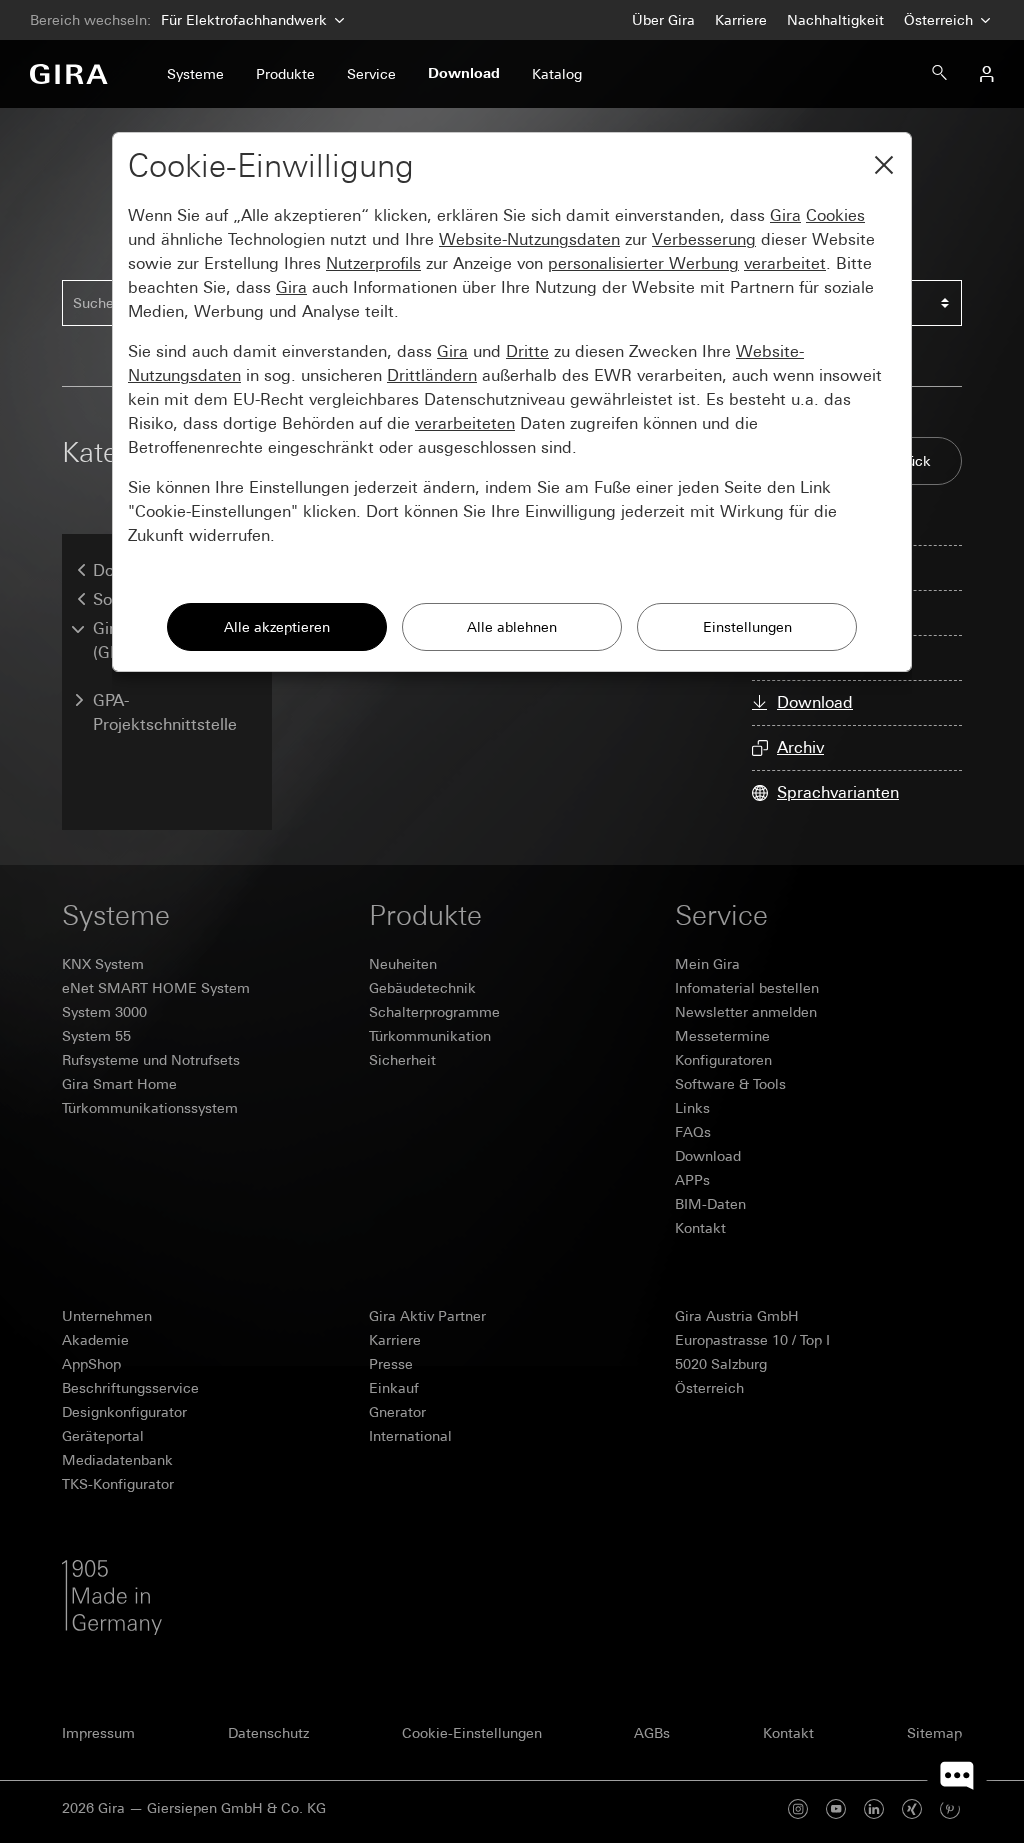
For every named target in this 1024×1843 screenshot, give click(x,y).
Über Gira (663, 20)
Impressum (98, 1733)
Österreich (940, 20)
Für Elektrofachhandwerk (244, 20)
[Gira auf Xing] (912, 1808)
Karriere (741, 20)
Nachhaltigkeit (835, 20)
